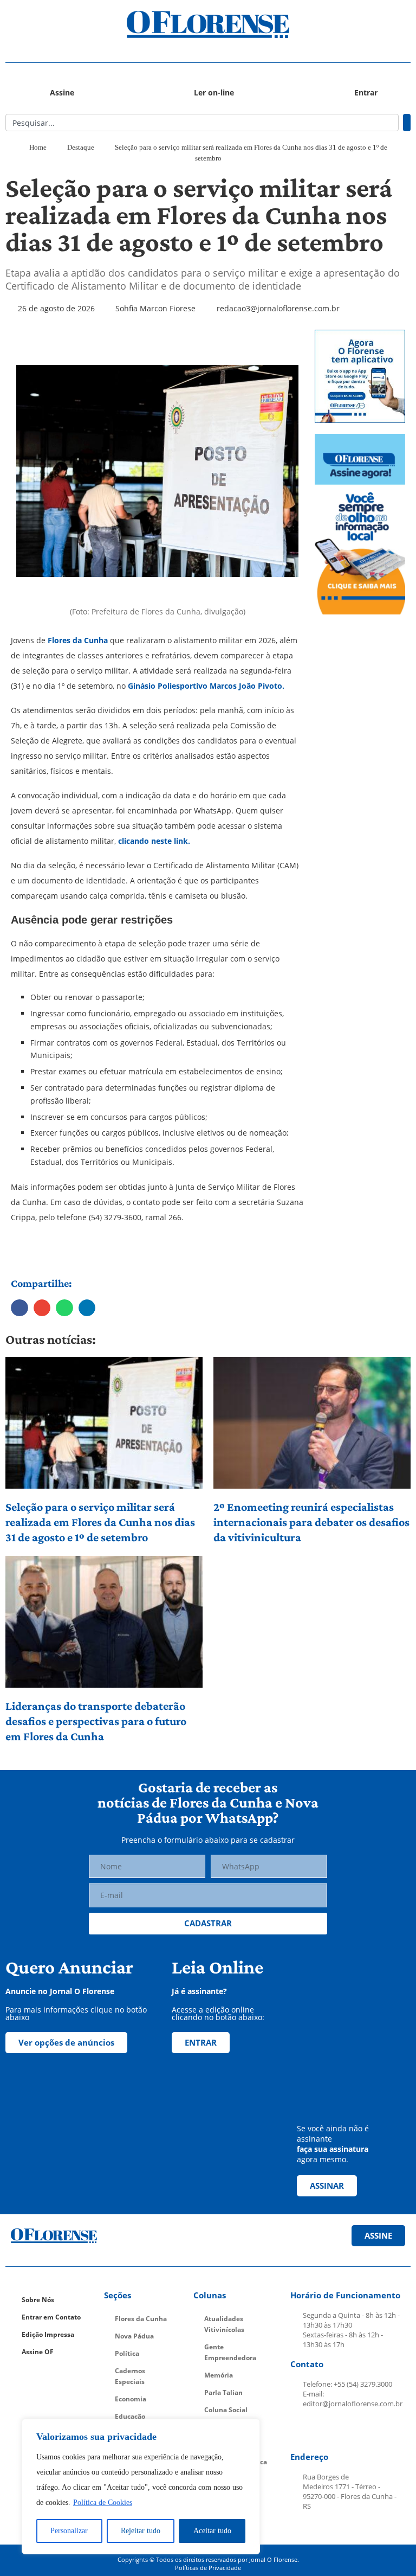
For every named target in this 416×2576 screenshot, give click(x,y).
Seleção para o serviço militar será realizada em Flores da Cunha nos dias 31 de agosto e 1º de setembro (100, 1522)
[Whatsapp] (378, 2431)
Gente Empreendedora (230, 2352)
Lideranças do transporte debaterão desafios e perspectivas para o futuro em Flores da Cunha (96, 1721)
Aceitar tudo (212, 2531)
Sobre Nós (38, 2300)
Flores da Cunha (77, 640)
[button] (56, 25)
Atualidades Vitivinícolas (224, 2324)
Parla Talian (223, 2392)
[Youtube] (353, 2431)
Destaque (81, 147)
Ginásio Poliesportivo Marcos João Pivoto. (205, 686)
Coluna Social (226, 2410)
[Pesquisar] (407, 123)
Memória (219, 2375)
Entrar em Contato (51, 2317)
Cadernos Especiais (130, 2376)
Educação (130, 2416)
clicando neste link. (153, 841)
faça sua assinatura (333, 2149)
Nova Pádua (134, 2336)
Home (38, 147)
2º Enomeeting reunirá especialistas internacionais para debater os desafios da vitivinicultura (311, 1522)
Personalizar (69, 2531)
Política (127, 2353)
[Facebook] (302, 2431)
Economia (131, 2399)
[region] (141, 2487)
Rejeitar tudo (141, 2531)
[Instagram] (327, 2431)
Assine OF (38, 2352)
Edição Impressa (48, 2334)
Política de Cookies (103, 2503)
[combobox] (202, 123)
